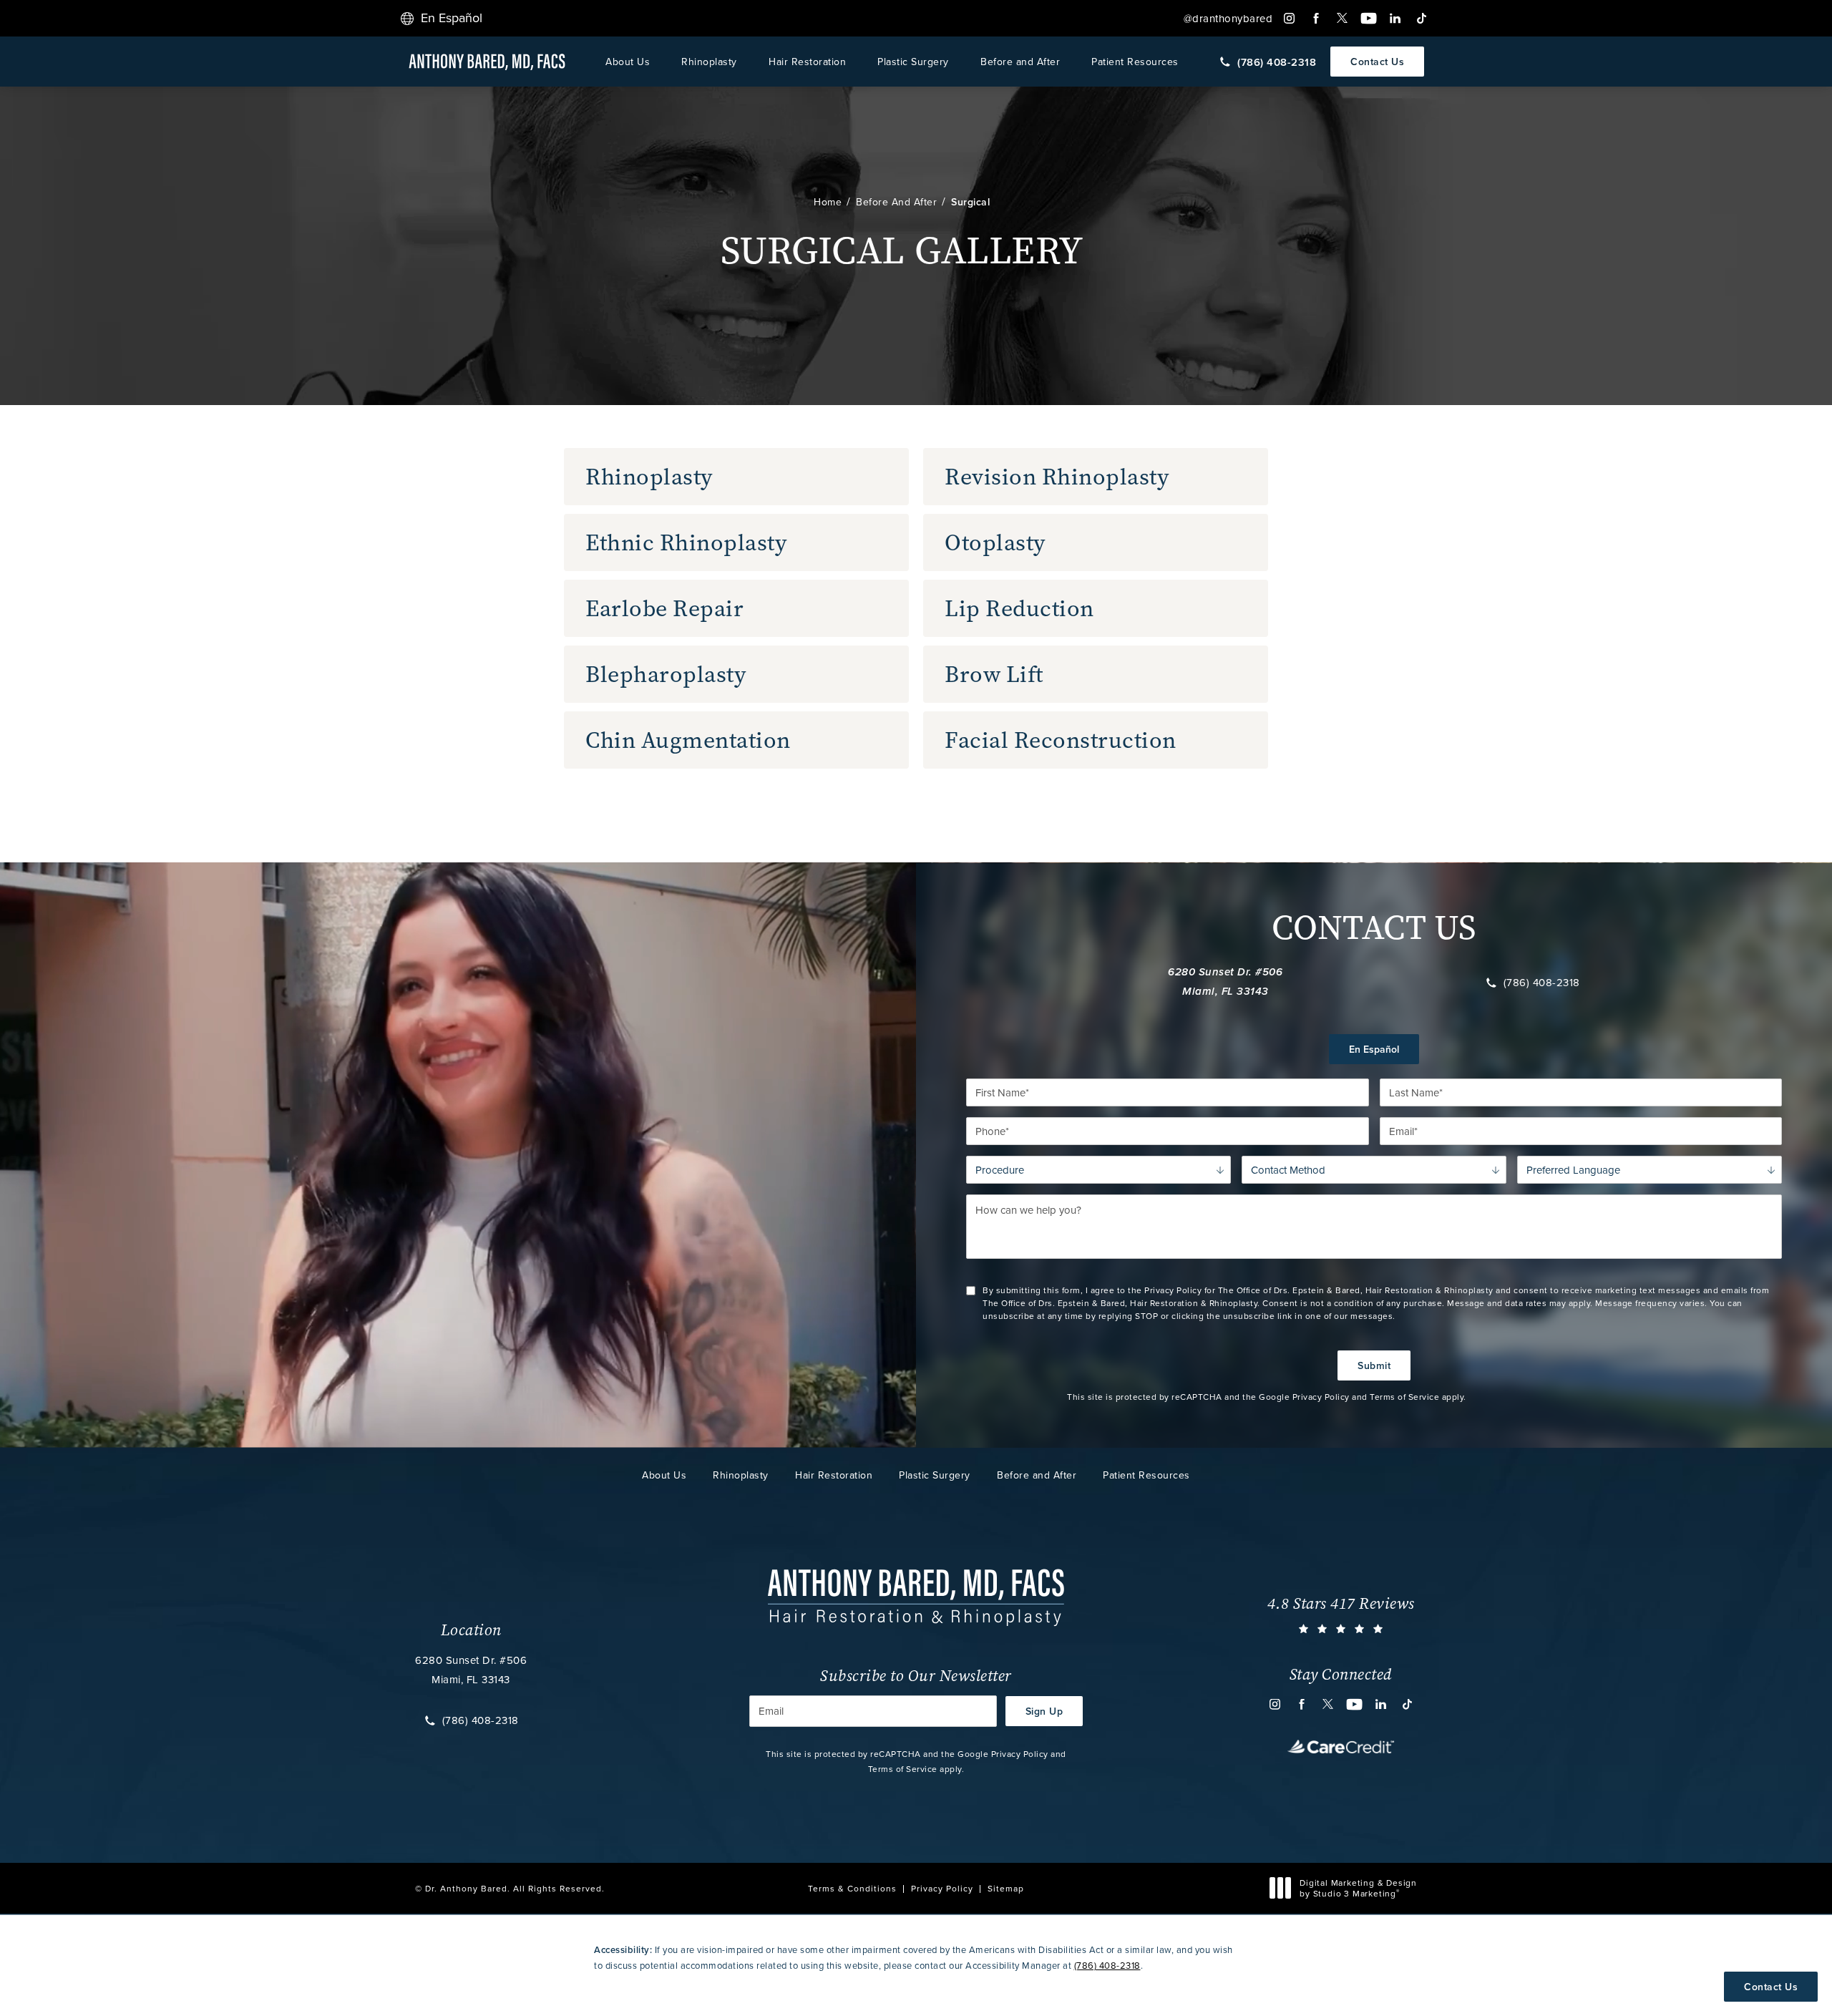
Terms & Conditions (852, 1888)
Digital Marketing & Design (1358, 1888)
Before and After (1020, 62)
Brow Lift (994, 674)
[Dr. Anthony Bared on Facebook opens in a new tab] (1316, 18)
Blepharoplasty (666, 674)
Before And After (896, 202)
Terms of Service (1404, 1397)
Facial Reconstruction (1061, 740)
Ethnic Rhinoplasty (686, 542)
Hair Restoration (807, 62)
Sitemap (1006, 1888)
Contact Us (1377, 62)
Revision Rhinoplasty (1057, 477)
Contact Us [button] (1771, 1987)
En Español (1374, 1049)
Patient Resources (1135, 62)
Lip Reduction (1019, 608)
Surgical (970, 202)
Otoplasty (995, 542)
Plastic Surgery (913, 62)
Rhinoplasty (709, 62)
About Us (628, 62)
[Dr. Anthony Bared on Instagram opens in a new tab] (1289, 18)
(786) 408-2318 (1542, 983)
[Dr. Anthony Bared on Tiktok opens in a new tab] (1422, 18)
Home (828, 202)
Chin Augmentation (688, 740)
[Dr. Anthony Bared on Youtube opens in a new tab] (1369, 18)
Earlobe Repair (664, 608)
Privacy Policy (1321, 1397)
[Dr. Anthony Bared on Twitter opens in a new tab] (1342, 18)
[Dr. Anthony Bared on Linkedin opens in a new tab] (1395, 18)
